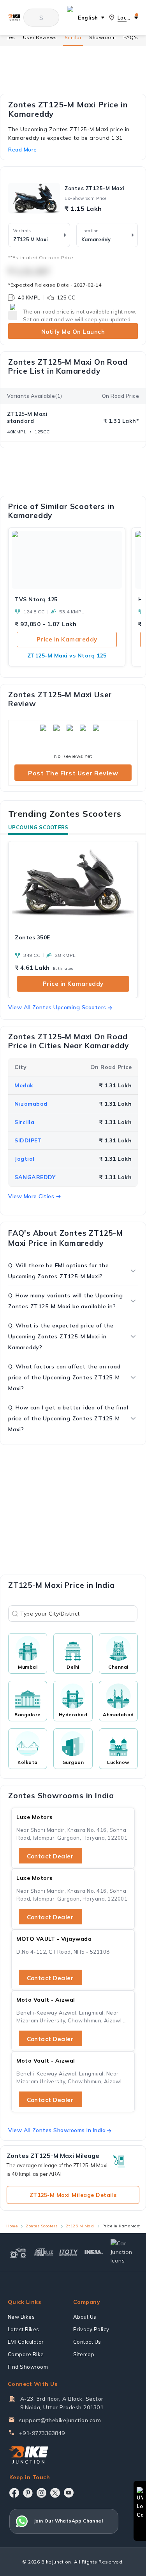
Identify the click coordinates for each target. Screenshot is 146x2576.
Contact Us (87, 2342)
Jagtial (25, 1159)
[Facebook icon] (14, 2493)
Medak (24, 1085)
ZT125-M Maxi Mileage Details (73, 2195)
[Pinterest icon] (28, 2493)
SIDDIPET (28, 1140)
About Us (85, 2317)
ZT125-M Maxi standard (27, 417)
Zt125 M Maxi (80, 2226)
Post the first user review (73, 773)
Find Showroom (28, 2367)
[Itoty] (69, 2252)
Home (12, 2226)
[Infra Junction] (94, 2252)
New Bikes (21, 2317)
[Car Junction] (123, 2252)
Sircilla (24, 1122)
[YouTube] (69, 2493)
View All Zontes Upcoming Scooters (57, 1007)
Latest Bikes (24, 2329)
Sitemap (84, 2354)
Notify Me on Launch (73, 332)
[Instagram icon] (41, 2493)
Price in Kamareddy (67, 639)
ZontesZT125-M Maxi (95, 188)
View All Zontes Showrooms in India (57, 2130)
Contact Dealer (50, 1856)
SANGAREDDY (35, 1177)
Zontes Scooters (42, 2226)
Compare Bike (26, 2354)
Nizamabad (31, 1104)
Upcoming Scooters (38, 827)
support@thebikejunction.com (60, 2420)
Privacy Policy (91, 2329)
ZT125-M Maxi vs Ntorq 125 (67, 656)
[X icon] (55, 2493)
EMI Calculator (26, 2342)
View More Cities (31, 1196)
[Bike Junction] (14, 17)
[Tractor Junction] (18, 2252)
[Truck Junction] (44, 2252)
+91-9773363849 (42, 2433)
